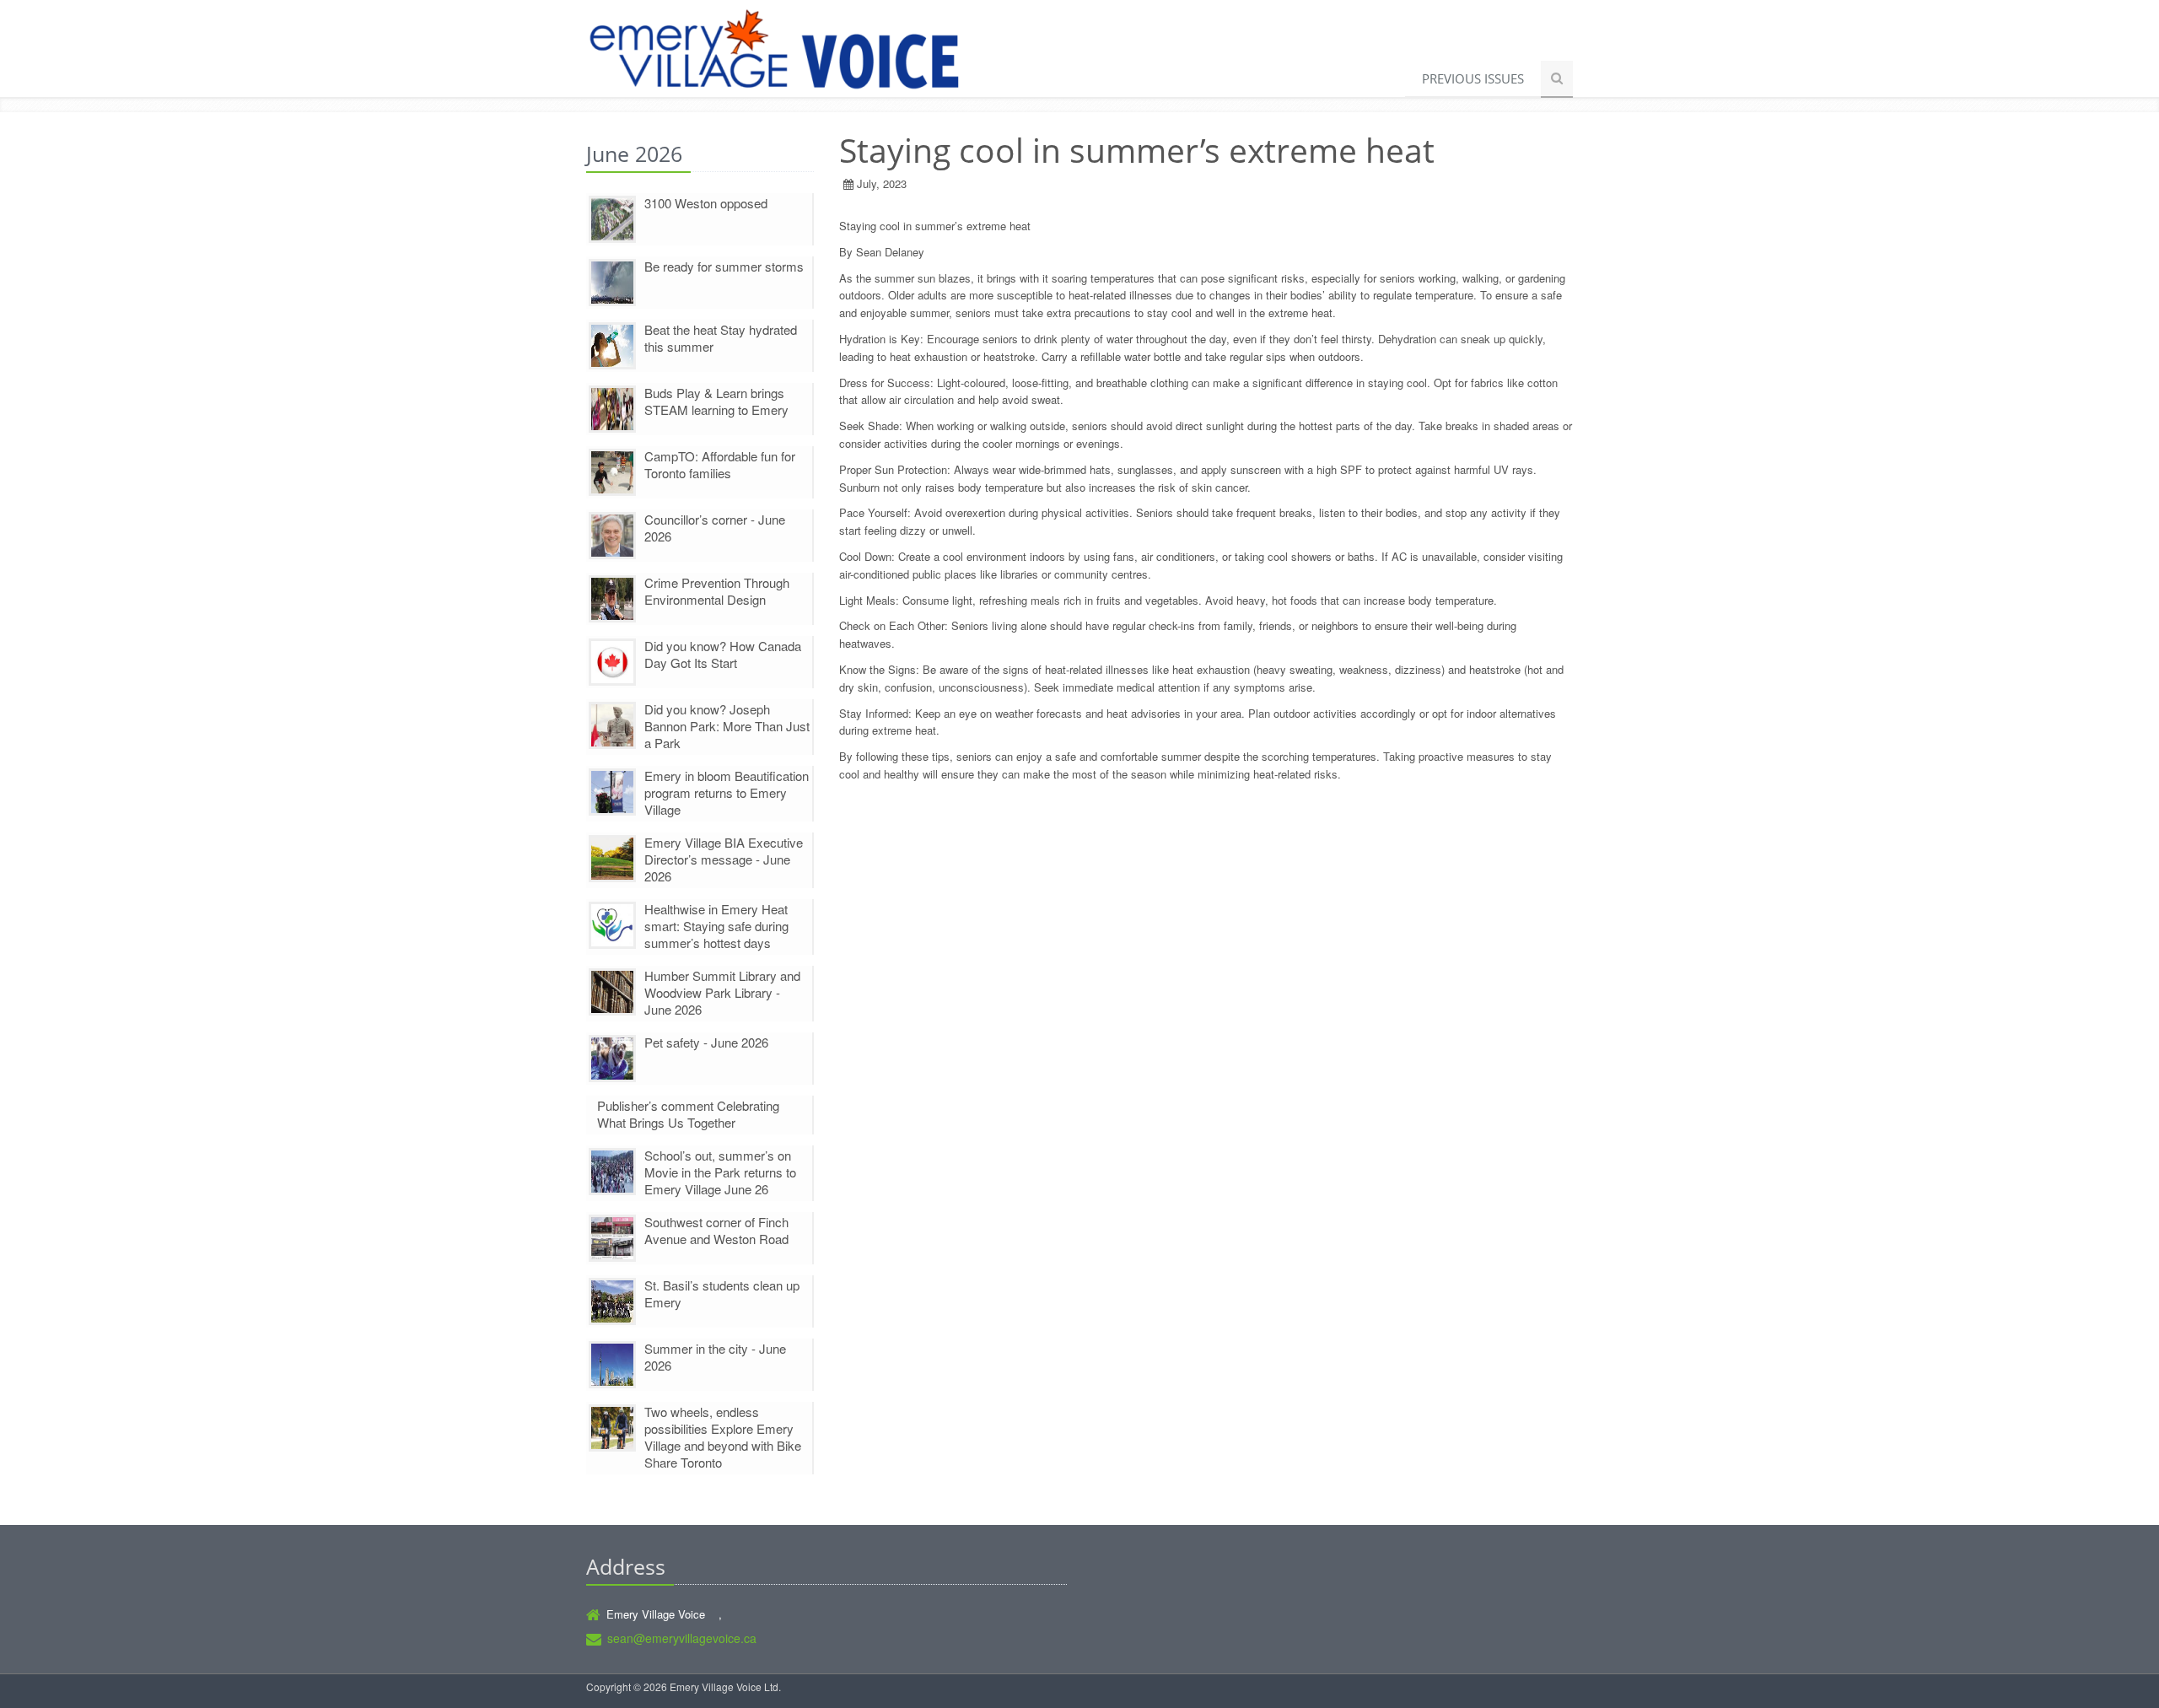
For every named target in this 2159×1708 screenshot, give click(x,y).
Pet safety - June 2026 (706, 1042)
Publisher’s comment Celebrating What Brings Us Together (688, 1114)
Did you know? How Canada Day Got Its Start (723, 654)
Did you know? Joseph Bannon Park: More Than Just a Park (727, 726)
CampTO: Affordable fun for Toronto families (720, 464)
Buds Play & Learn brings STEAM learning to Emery (716, 401)
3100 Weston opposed (706, 203)
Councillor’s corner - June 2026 (715, 528)
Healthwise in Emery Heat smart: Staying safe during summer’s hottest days (716, 926)
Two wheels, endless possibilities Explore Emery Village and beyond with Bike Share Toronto (723, 1437)
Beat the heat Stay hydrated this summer (721, 338)
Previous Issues (1473, 78)
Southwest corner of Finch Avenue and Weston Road (716, 1230)
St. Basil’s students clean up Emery (722, 1293)
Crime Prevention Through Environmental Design (717, 591)
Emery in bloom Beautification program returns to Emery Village (727, 792)
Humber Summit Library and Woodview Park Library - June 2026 (722, 992)
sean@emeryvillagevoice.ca (682, 1638)
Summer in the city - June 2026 (715, 1357)
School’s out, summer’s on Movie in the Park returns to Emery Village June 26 (720, 1172)
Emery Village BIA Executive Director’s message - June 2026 (724, 859)
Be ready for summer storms (724, 266)
